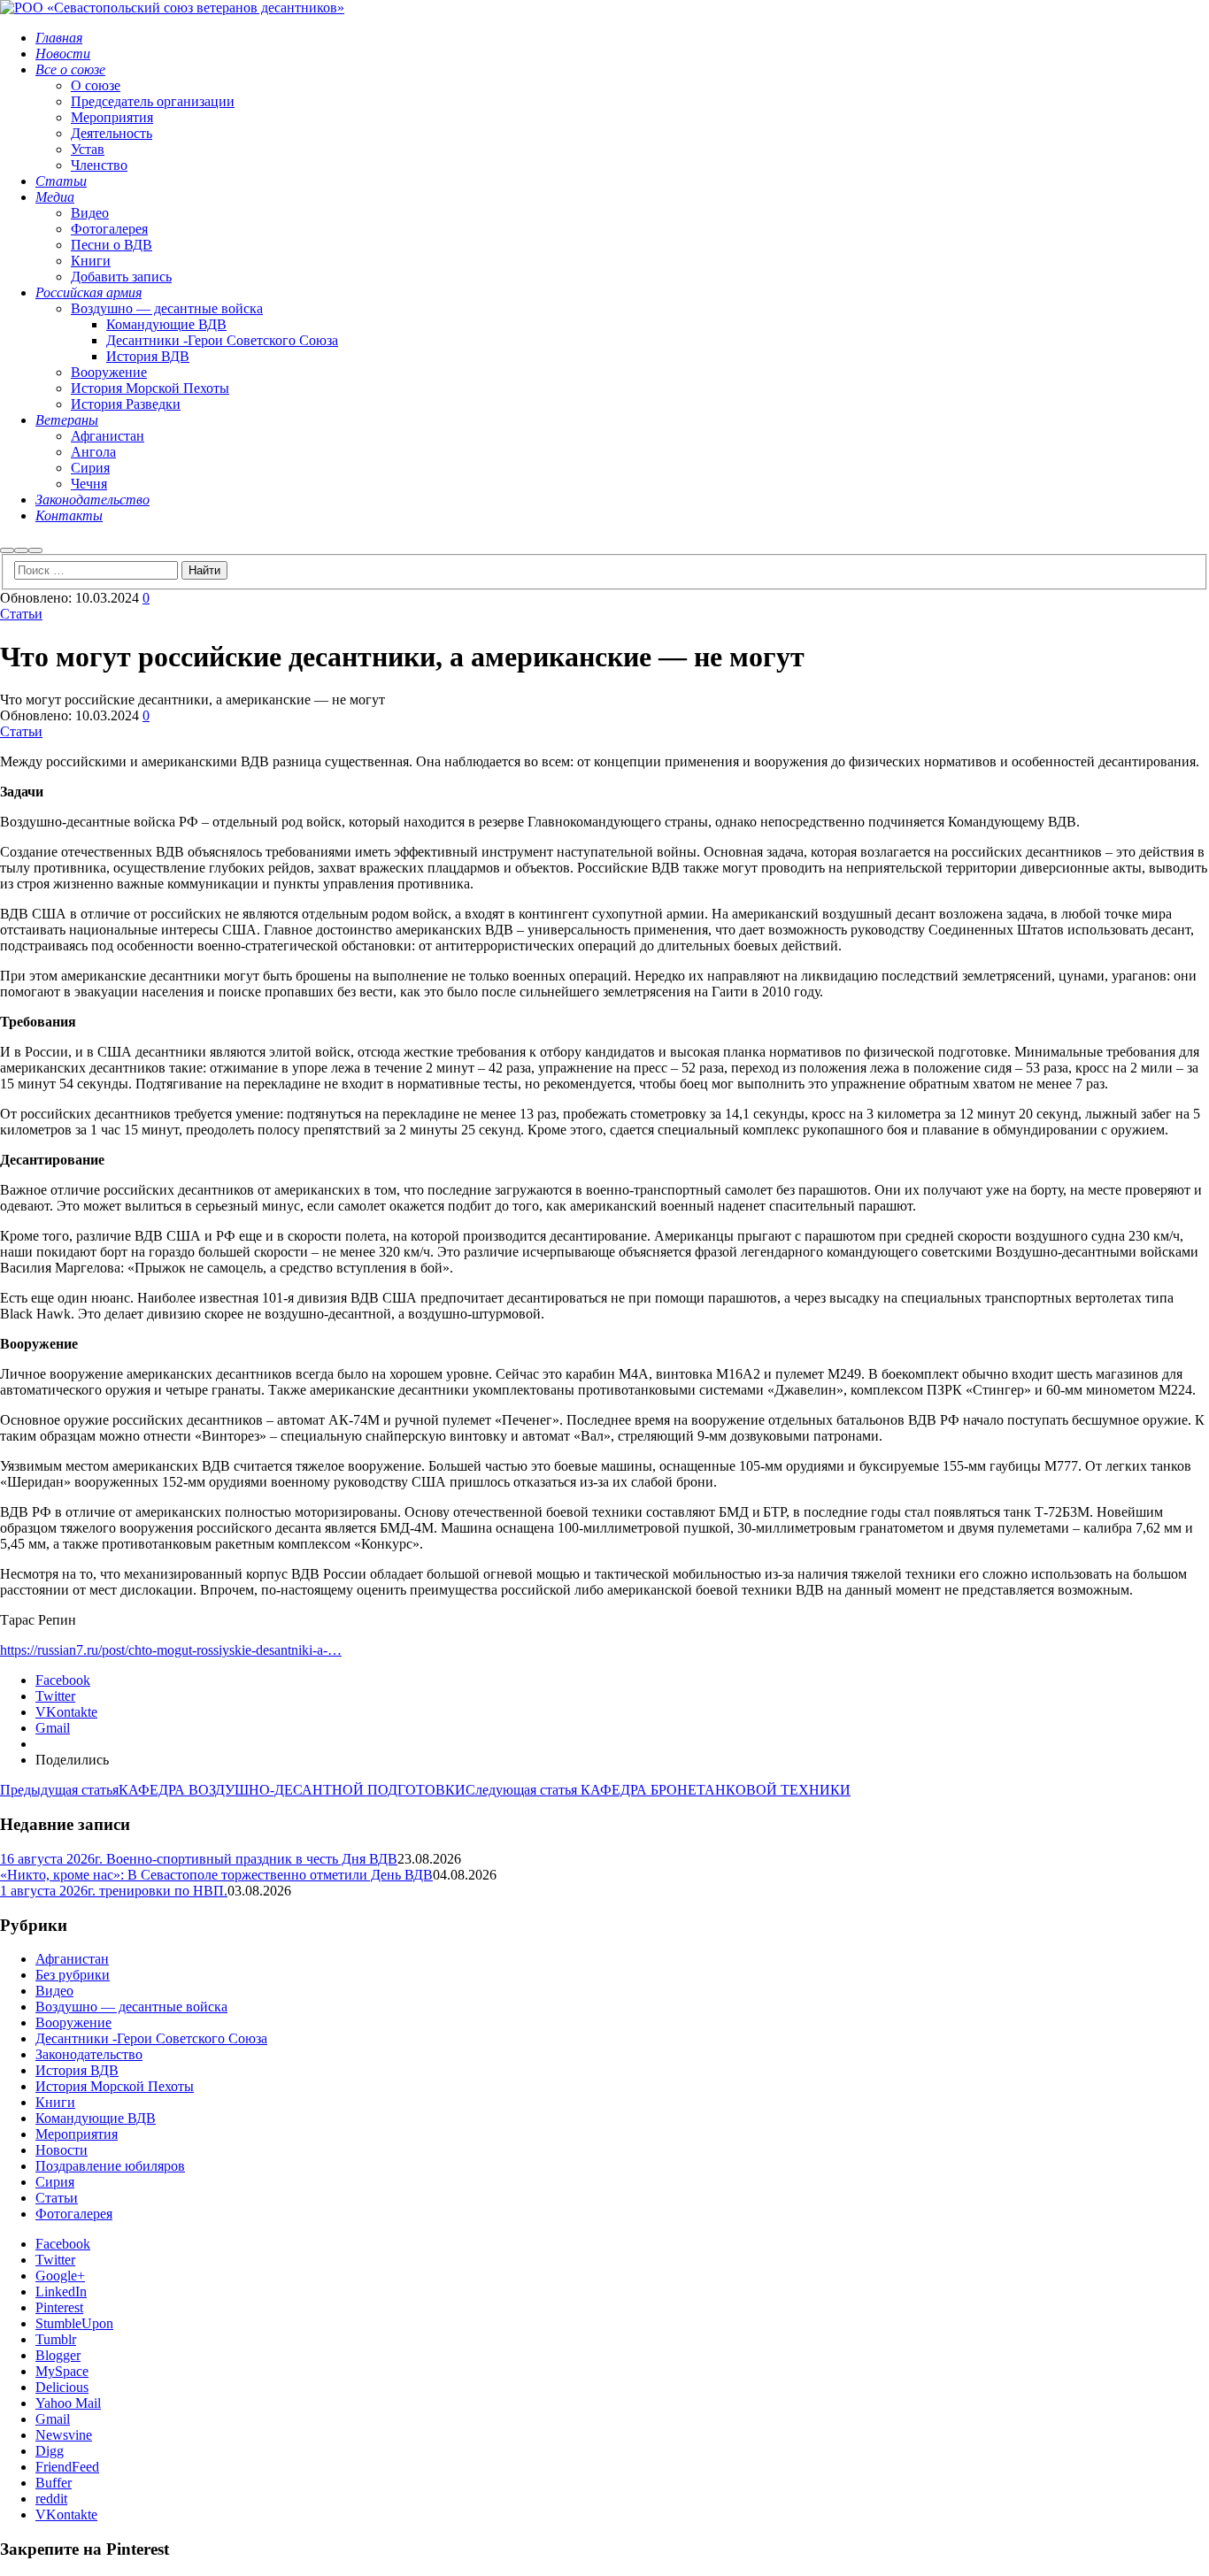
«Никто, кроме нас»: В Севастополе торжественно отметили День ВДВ (216, 1875)
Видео (54, 1991)
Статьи (21, 614)
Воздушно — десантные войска (131, 2007)
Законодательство (89, 2054)
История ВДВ (77, 2070)
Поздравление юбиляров (110, 2166)
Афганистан (72, 1959)
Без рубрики (73, 1975)
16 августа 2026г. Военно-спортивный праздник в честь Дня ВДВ (199, 1859)
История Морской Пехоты (115, 2086)
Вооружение (73, 2022)
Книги (55, 2102)
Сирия (55, 2182)
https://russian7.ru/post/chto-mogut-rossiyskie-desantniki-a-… (171, 1650)
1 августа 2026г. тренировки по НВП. (114, 1891)
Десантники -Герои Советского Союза (151, 2038)
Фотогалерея (74, 2214)
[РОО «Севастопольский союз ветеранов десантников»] (172, 8)
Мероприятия (77, 2134)
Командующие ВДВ (96, 2118)
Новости (62, 2150)
